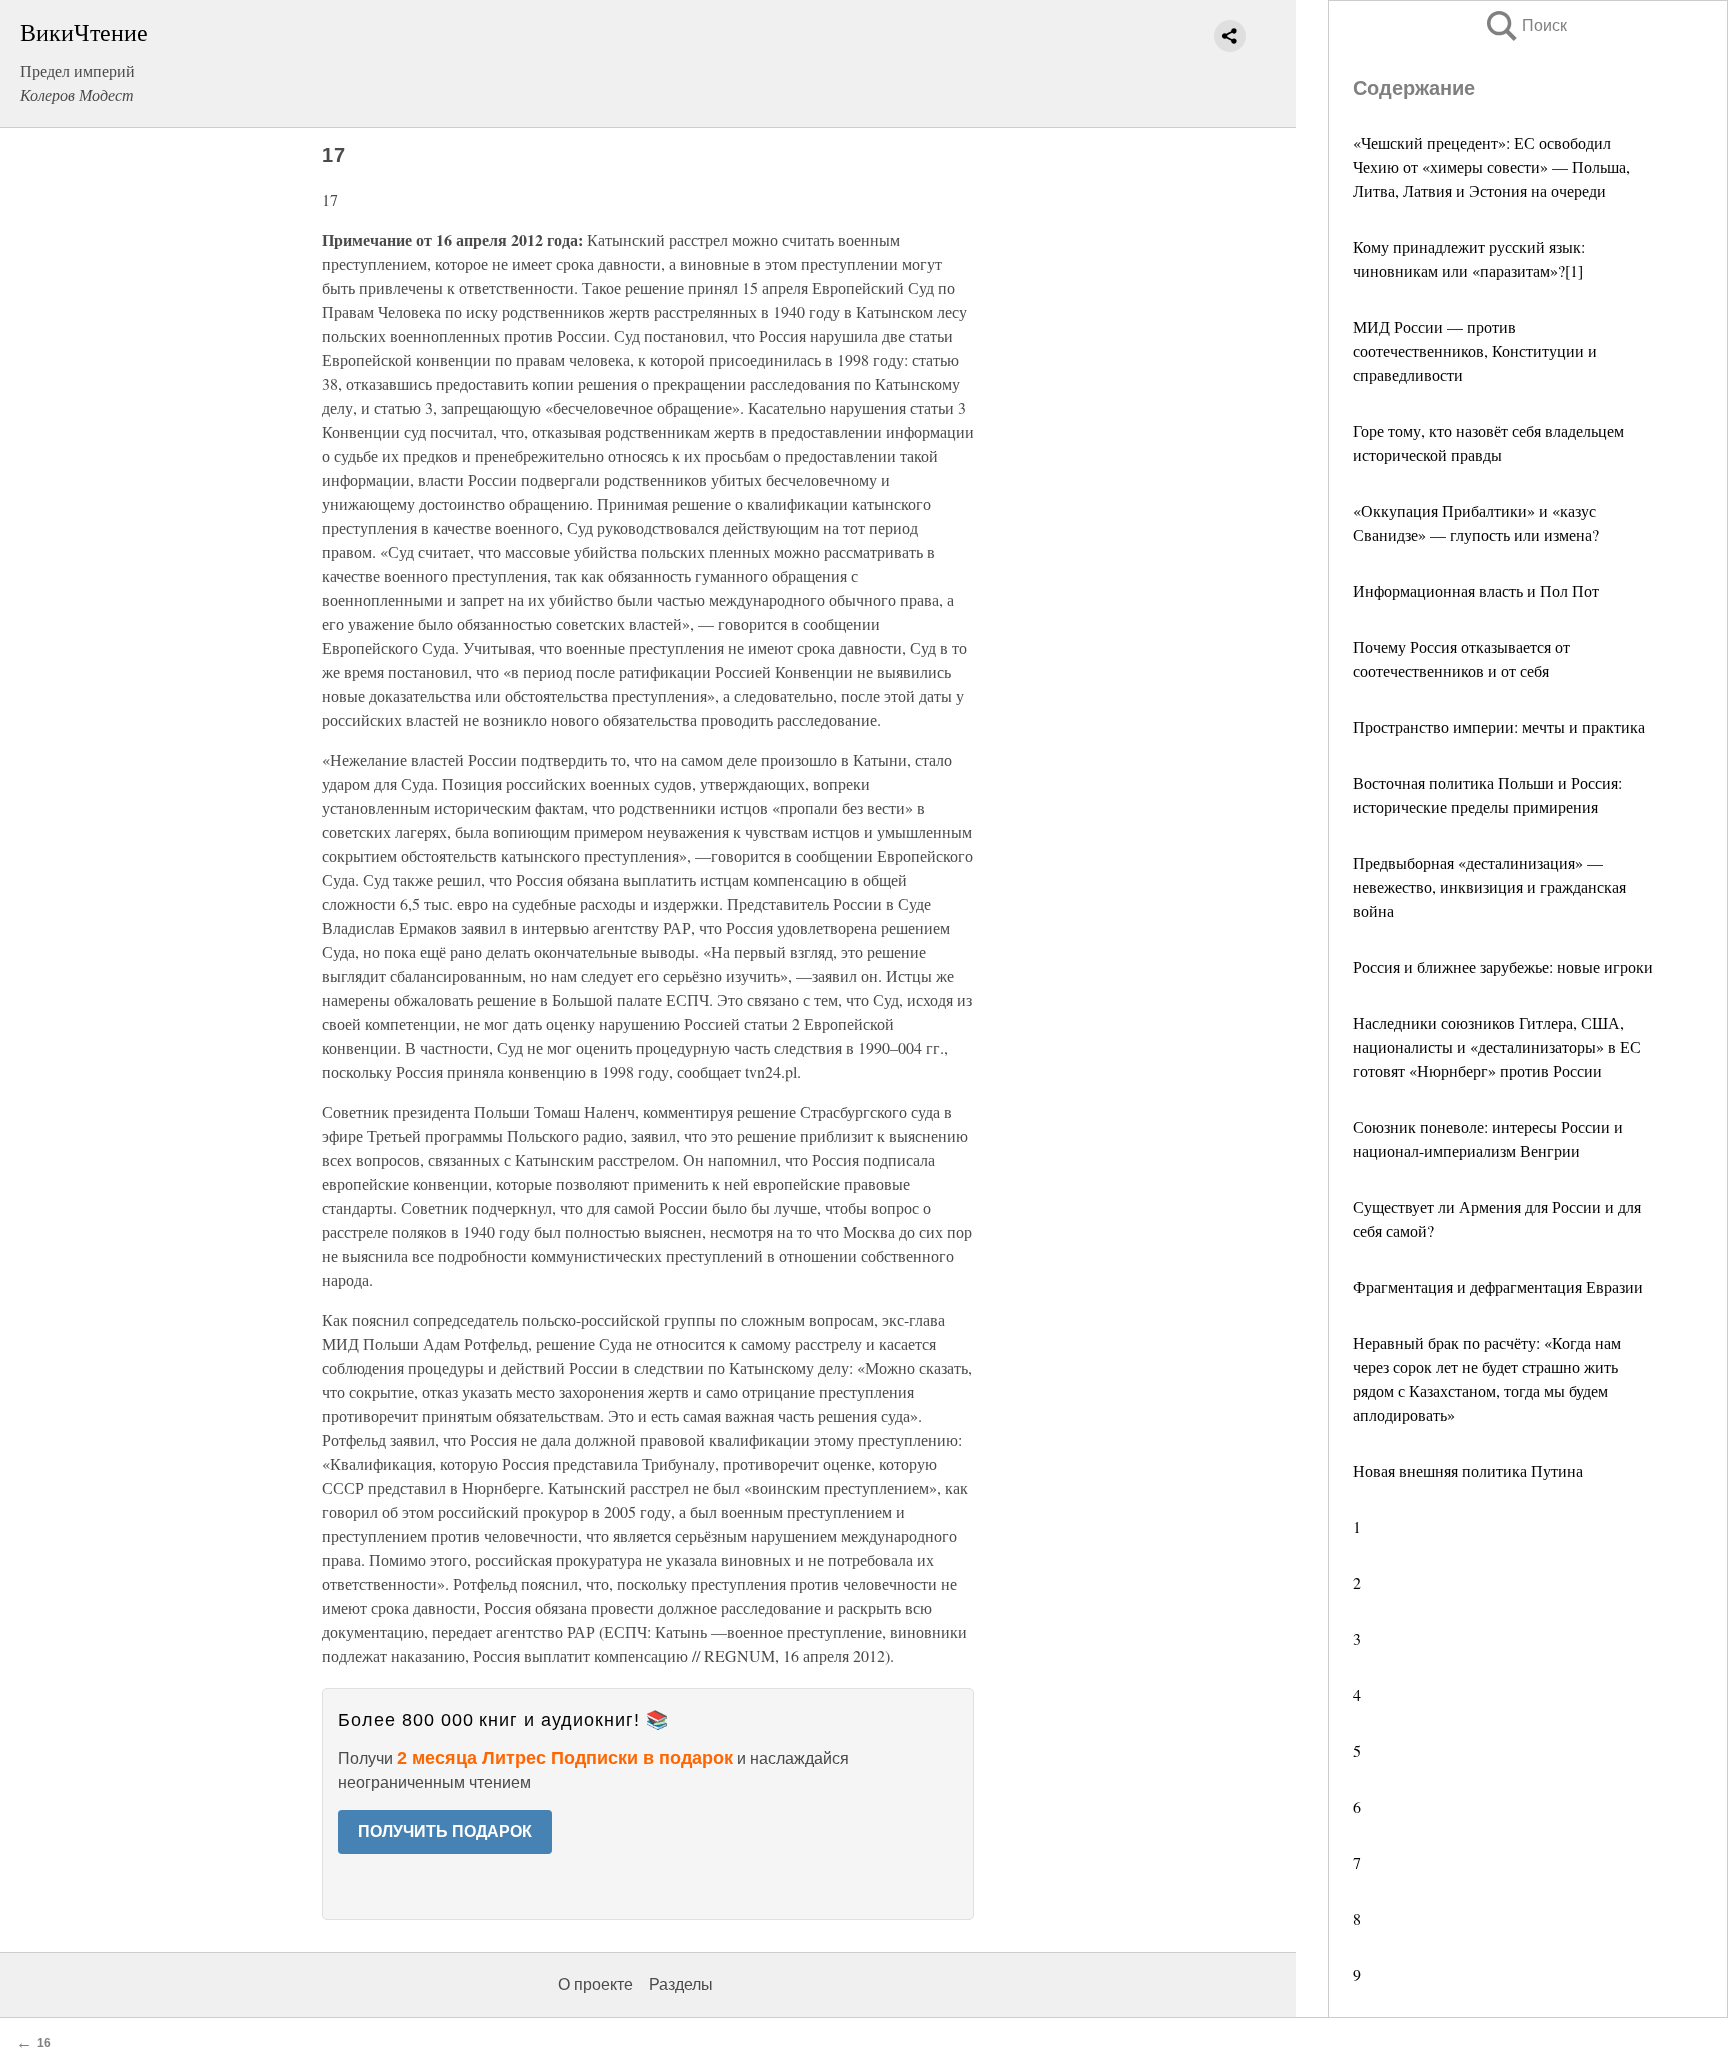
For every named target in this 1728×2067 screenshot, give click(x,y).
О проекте (595, 1984)
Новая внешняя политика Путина (1468, 1470)
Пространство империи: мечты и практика (1499, 726)
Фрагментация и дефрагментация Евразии (1498, 1286)
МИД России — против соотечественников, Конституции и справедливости (1475, 350)
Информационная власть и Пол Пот (1476, 590)
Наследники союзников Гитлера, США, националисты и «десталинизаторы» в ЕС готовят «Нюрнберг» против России (1497, 1046)
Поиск (1525, 25)
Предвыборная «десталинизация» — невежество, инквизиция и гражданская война (1489, 886)
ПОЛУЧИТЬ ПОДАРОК (445, 1831)
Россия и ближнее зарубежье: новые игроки (1503, 966)
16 (44, 2043)
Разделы (681, 1984)
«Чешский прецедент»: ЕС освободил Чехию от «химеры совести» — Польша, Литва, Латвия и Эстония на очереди (1491, 166)
